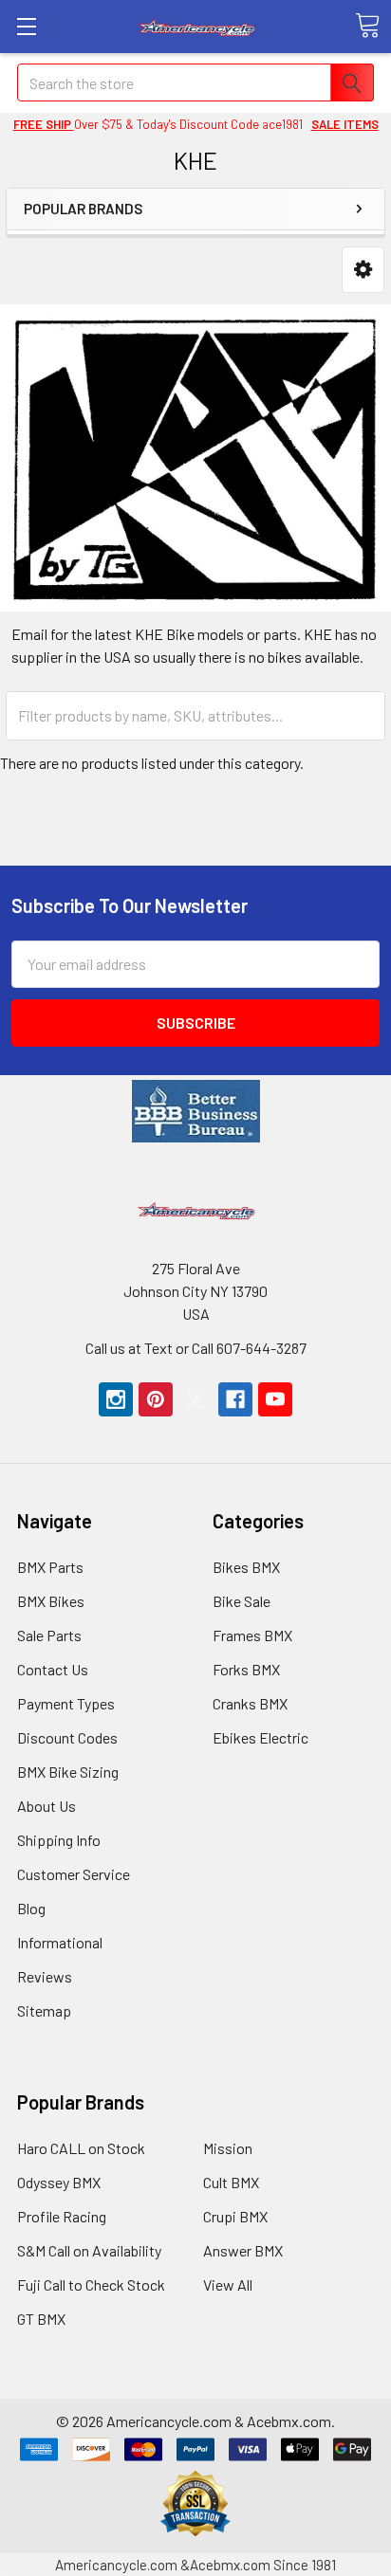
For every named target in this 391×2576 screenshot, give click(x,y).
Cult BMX (231, 2182)
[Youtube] (275, 1399)
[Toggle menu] (26, 26)
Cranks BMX (250, 1703)
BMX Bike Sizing (68, 1772)
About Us (47, 1806)
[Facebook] (235, 1399)
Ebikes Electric (261, 1737)
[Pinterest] (156, 1399)
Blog (31, 1908)
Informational (60, 1942)
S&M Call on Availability (89, 2250)
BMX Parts (50, 1567)
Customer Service (74, 1874)
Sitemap (44, 2010)
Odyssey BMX (59, 2182)
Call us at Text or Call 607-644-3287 (196, 1348)
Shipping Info (59, 1840)
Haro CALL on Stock (81, 2148)
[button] (363, 270)
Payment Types (66, 1703)
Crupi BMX (235, 2216)
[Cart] (367, 26)
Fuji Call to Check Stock (91, 2284)
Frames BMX (252, 1635)
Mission (228, 2148)
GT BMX (41, 2319)
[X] (195, 1399)
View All (228, 2284)
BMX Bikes (51, 1601)
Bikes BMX (246, 1567)
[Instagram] (116, 1399)
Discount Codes (67, 1737)
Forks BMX (246, 1669)
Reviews (45, 1976)
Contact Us (53, 1669)
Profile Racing (62, 2216)
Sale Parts (49, 1635)
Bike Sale (242, 1601)
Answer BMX (243, 2250)
